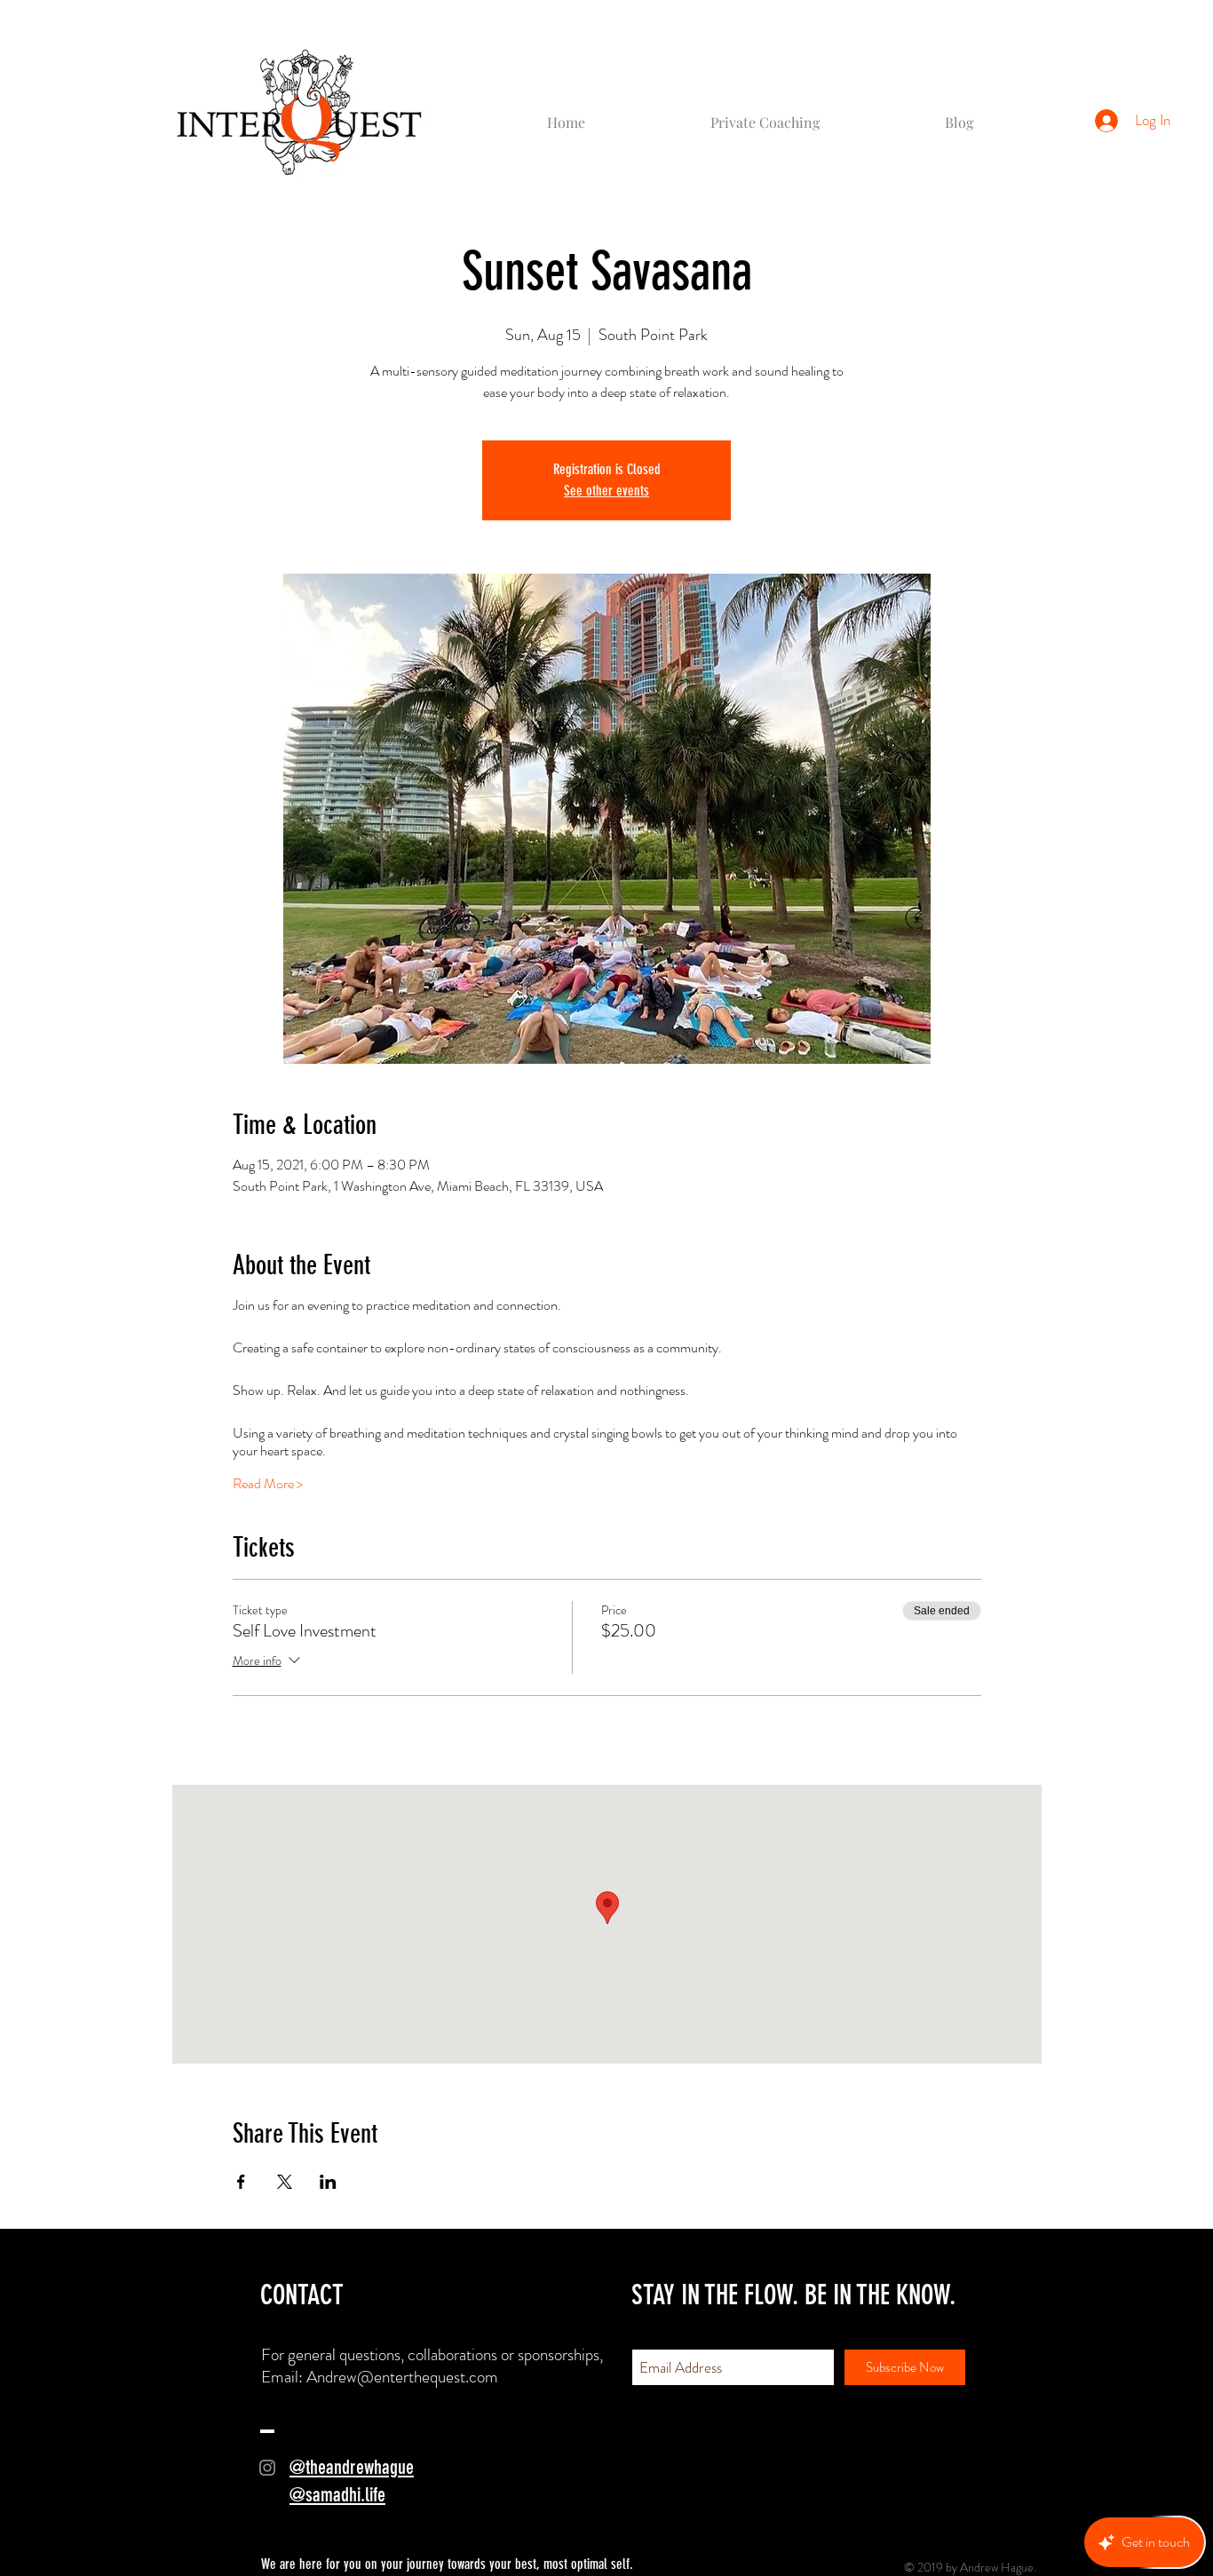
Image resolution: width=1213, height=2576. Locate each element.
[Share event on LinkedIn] (328, 2182)
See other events (606, 491)
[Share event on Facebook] (241, 2182)
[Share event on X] (285, 2182)
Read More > (268, 1484)
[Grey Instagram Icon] (267, 2468)
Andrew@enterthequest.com (402, 2377)
